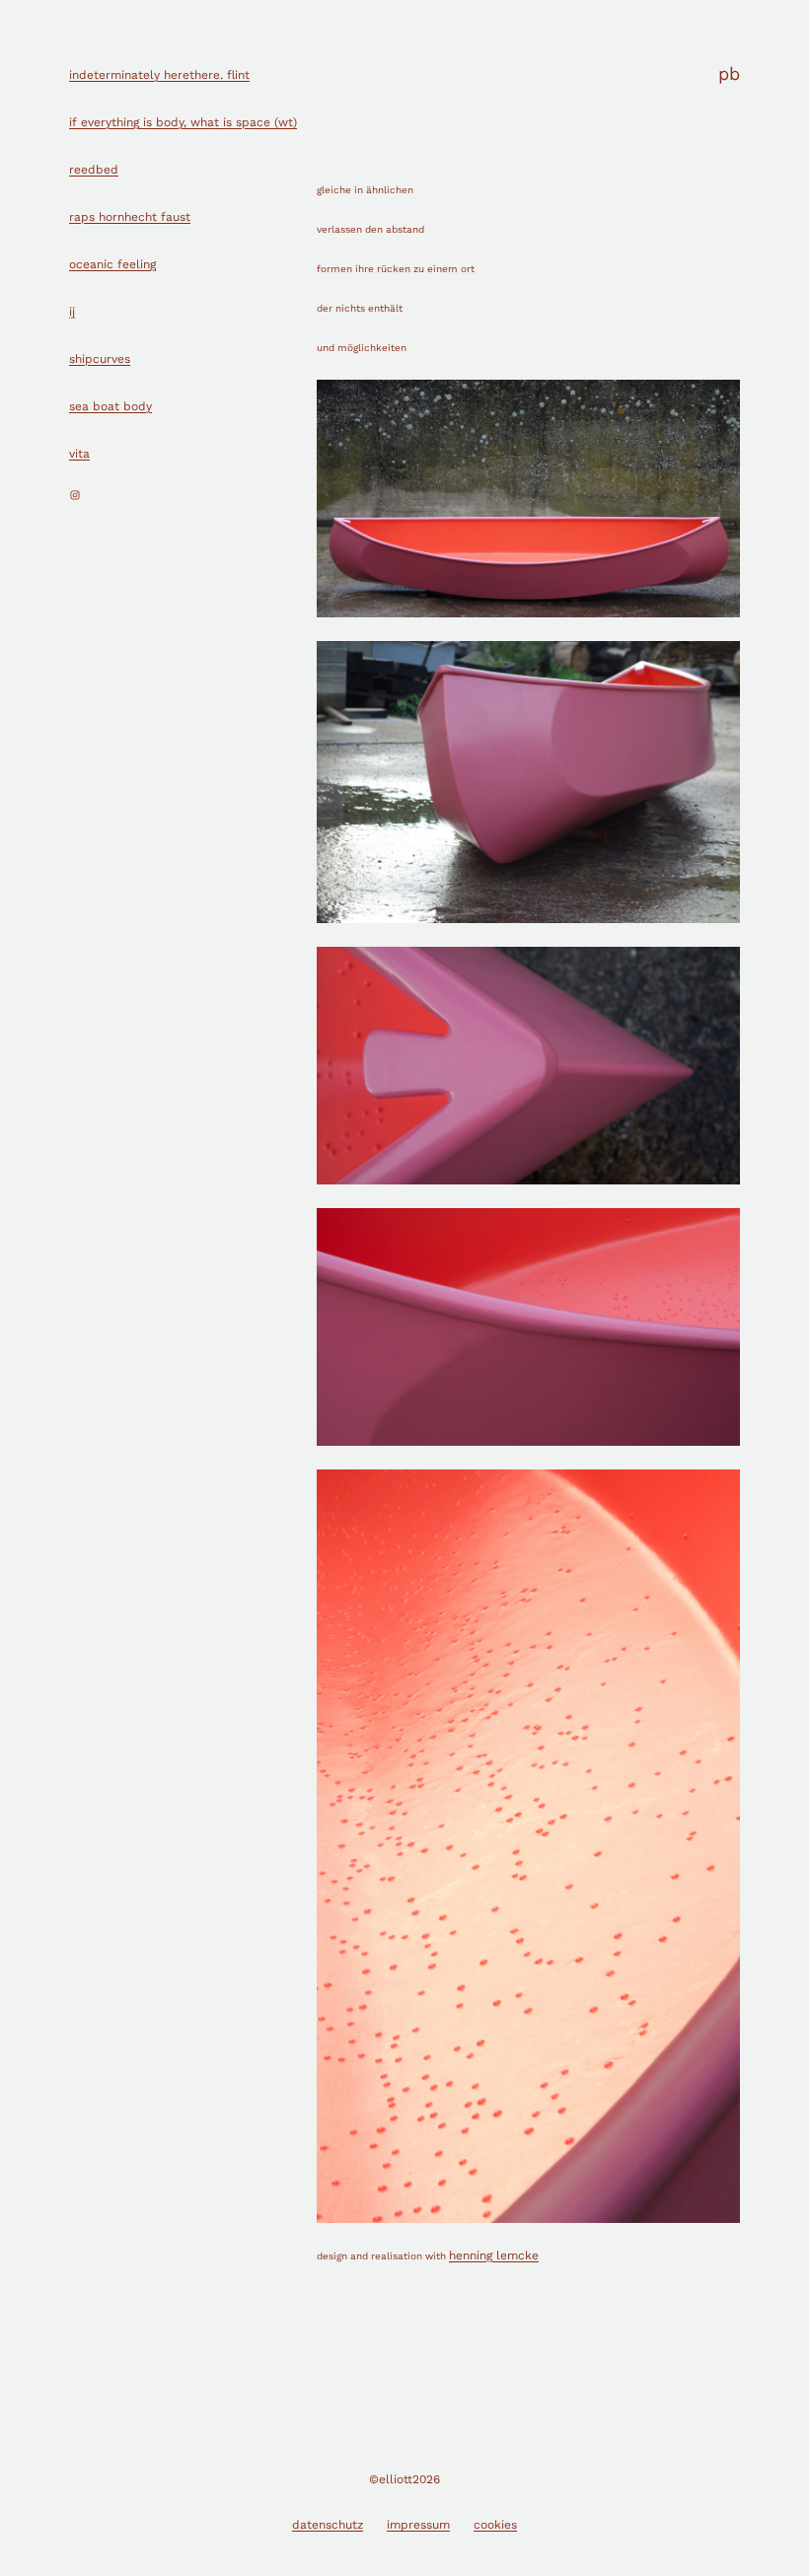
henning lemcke (494, 2255)
